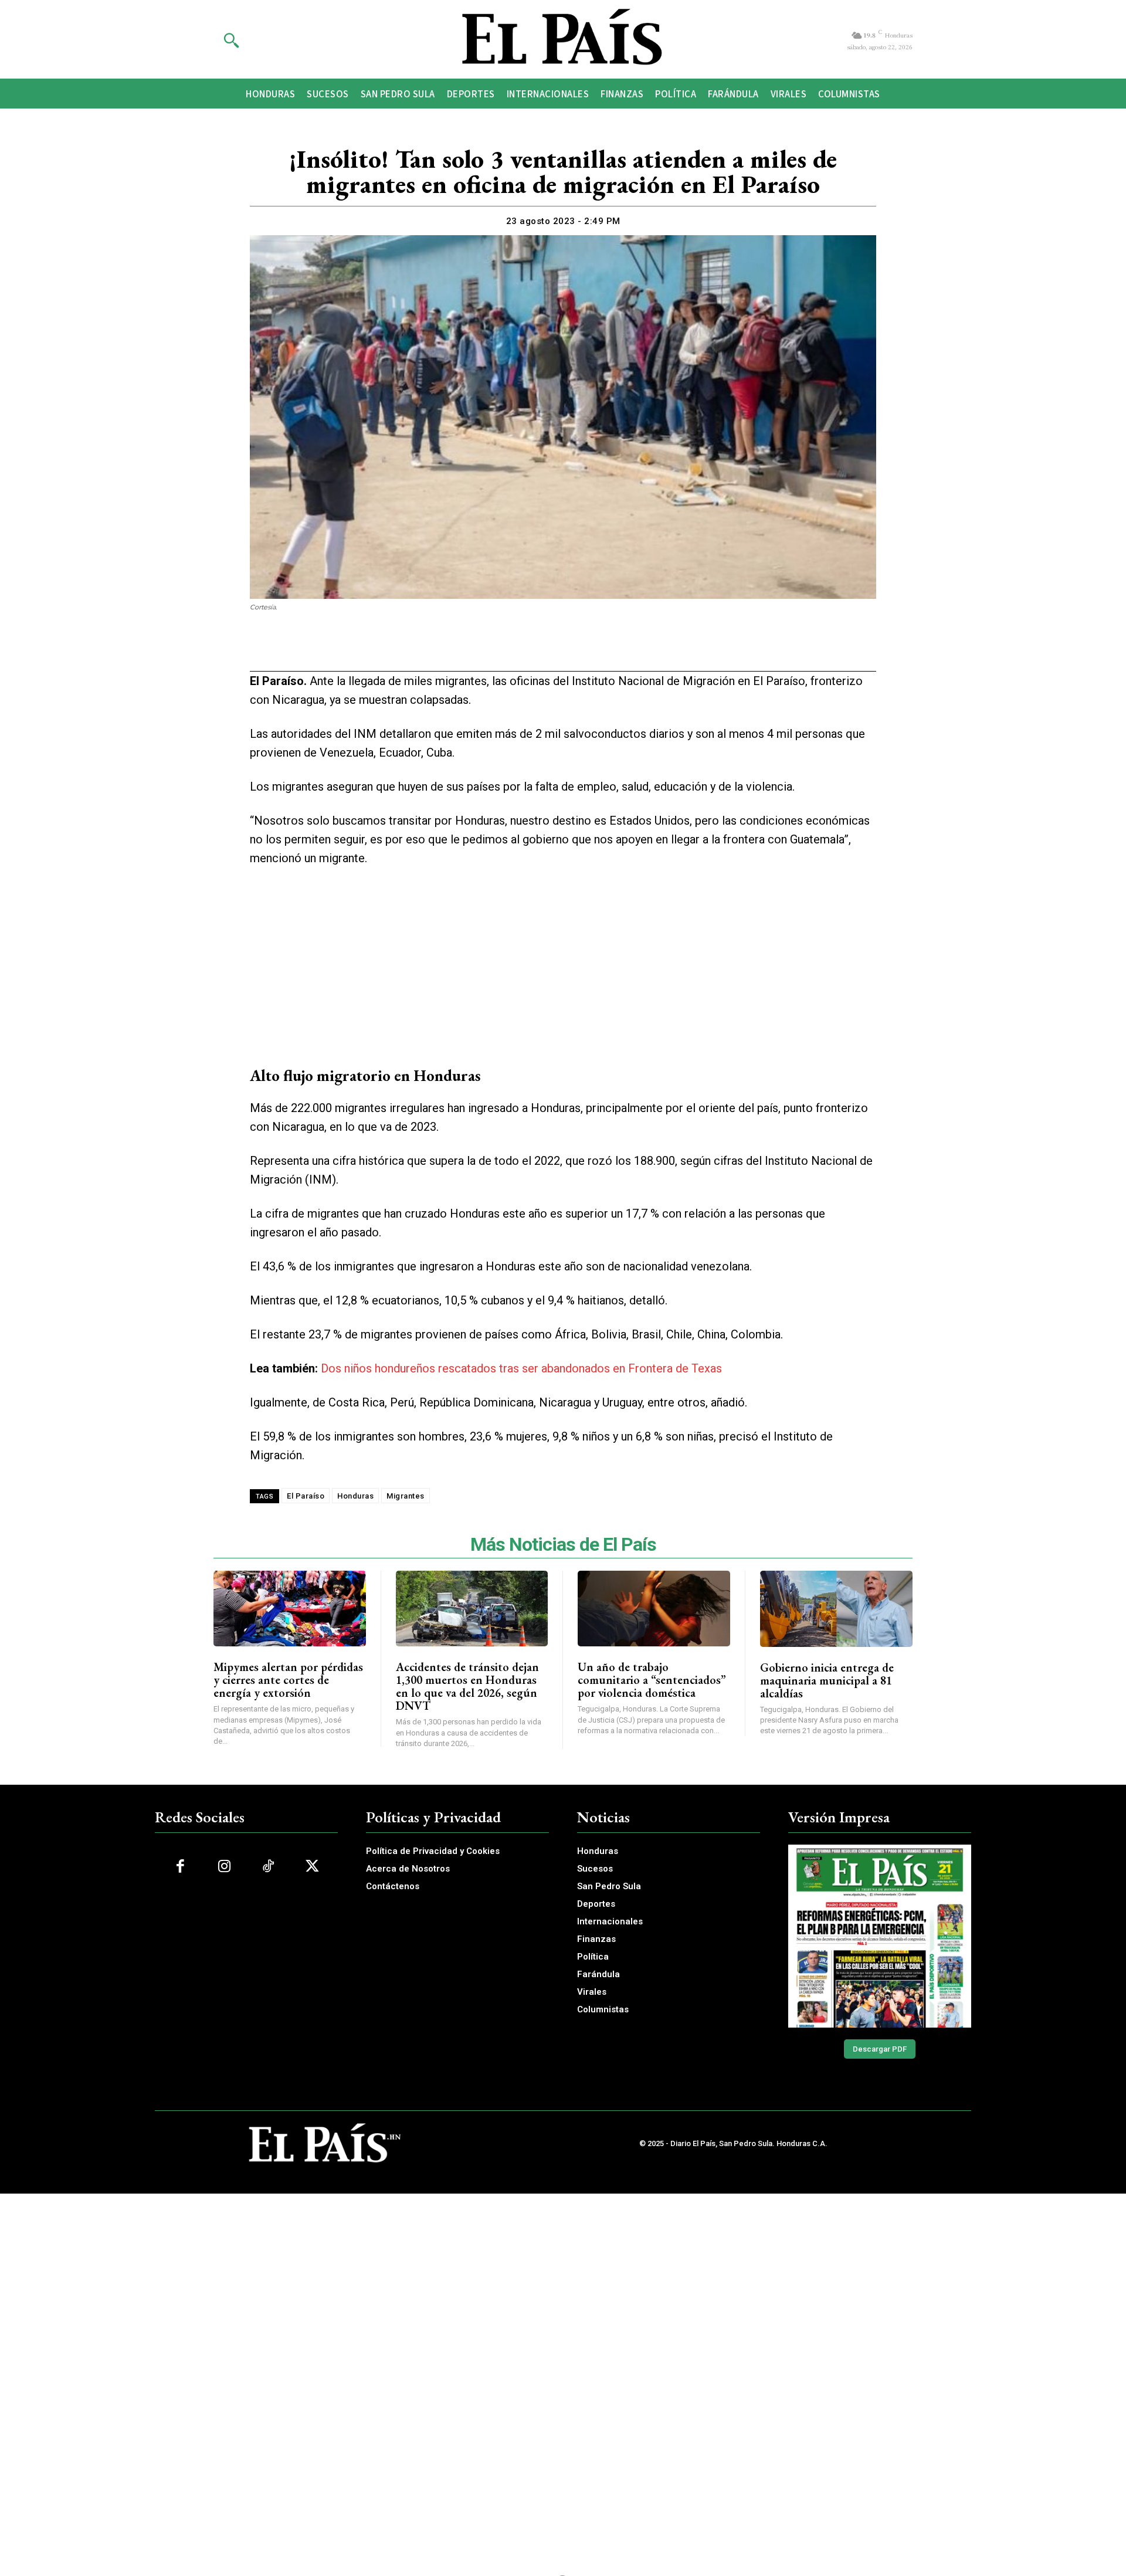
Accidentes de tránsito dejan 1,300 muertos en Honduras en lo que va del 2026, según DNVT (467, 1686)
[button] (231, 40)
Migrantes (406, 1496)
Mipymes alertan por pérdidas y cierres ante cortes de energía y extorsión (288, 1680)
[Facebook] (495, 649)
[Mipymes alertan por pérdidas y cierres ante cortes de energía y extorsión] (290, 1609)
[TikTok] (268, 1867)
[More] (630, 649)
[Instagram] (224, 1867)
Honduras (355, 1496)
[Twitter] (522, 649)
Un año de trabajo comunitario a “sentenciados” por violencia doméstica (652, 1680)
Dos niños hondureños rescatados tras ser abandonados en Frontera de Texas (521, 1368)
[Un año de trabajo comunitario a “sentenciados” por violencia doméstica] (654, 1609)
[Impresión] (576, 649)
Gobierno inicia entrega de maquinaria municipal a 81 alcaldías (827, 1680)
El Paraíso (306, 1496)
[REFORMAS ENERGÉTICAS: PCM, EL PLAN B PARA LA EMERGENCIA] (880, 1936)
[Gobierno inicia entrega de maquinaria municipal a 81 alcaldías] (837, 1609)
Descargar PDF (880, 2049)
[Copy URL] (603, 649)
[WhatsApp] (549, 649)
